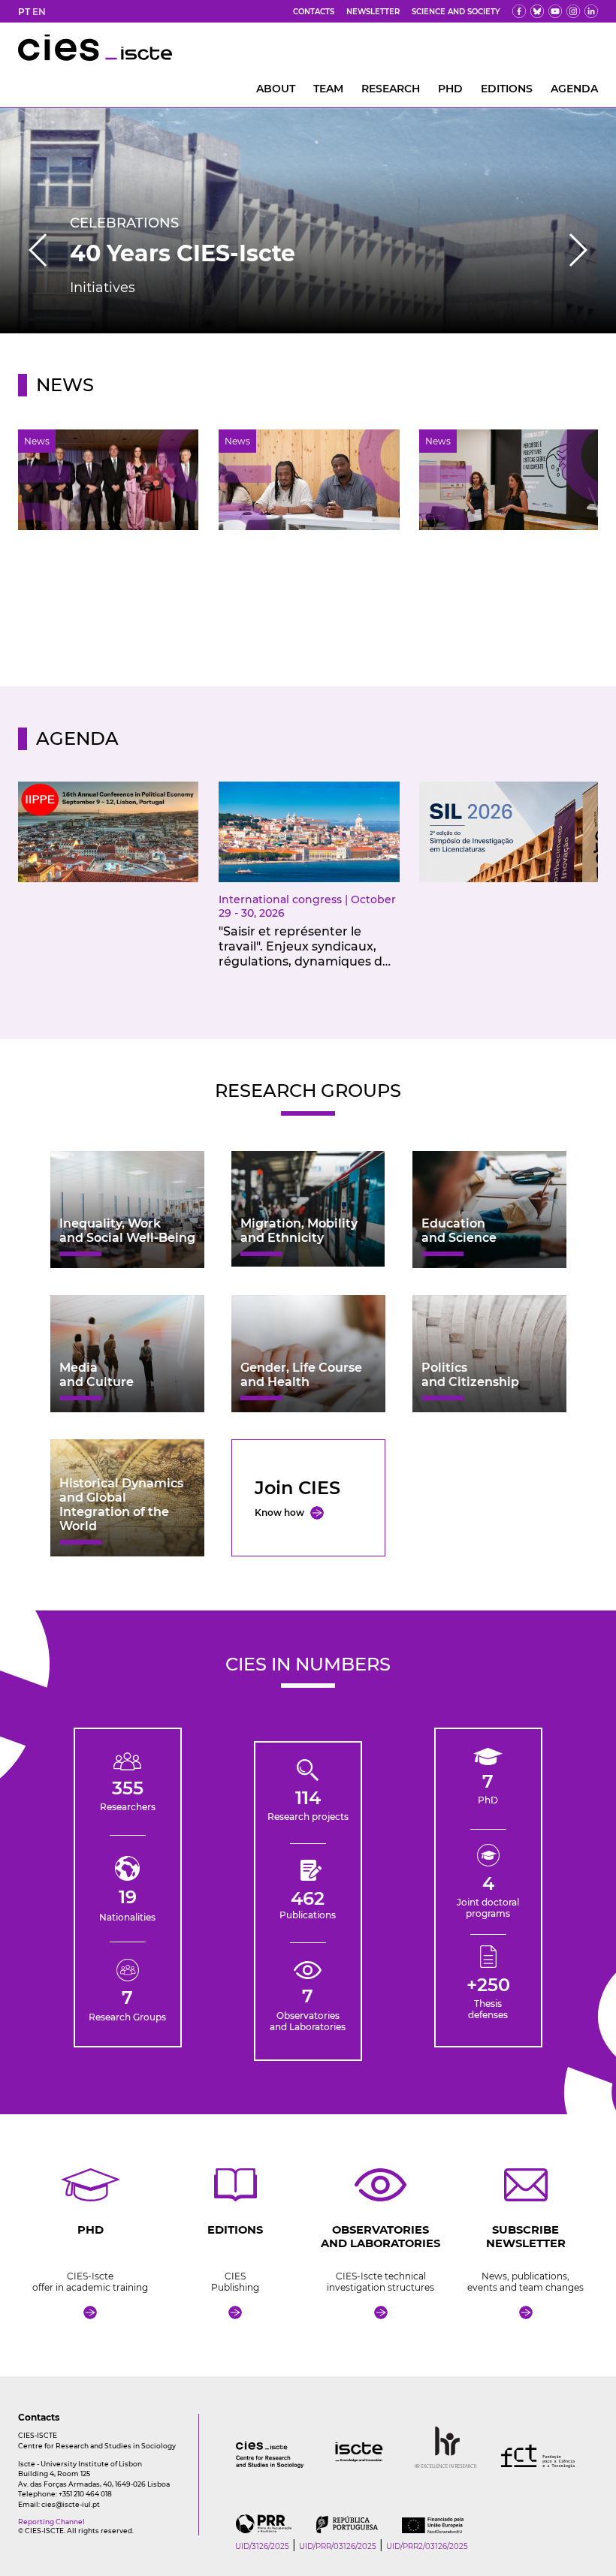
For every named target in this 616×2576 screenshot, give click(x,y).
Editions (507, 89)
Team (328, 89)
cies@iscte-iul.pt (71, 2504)
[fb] (519, 11)
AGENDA (574, 89)
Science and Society (456, 12)
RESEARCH (391, 89)
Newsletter (373, 12)
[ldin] (591, 11)
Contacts (314, 12)
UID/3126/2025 (262, 2546)
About (276, 89)
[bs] (537, 11)
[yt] (555, 11)
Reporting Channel (51, 2522)
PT (24, 12)
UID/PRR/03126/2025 (338, 2546)
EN (39, 12)
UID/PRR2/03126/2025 (427, 2546)
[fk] (573, 11)
